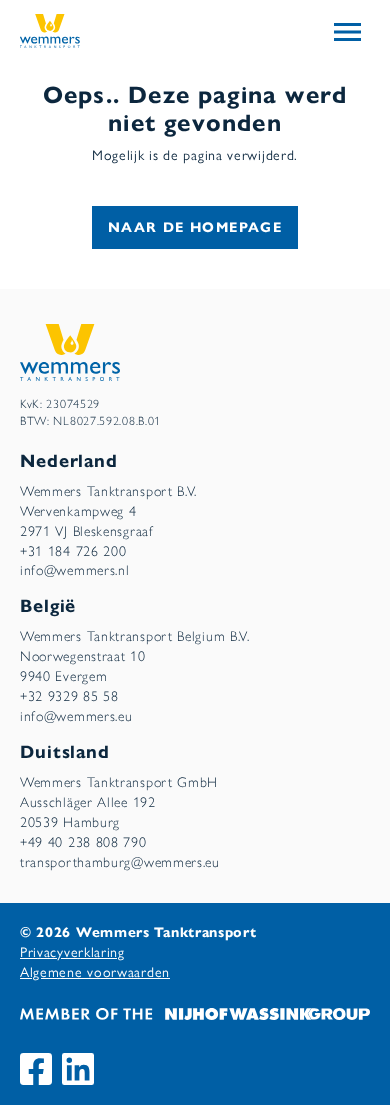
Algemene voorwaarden (95, 972)
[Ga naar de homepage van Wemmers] (50, 29)
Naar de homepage (195, 227)
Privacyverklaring (72, 952)
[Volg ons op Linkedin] (78, 1069)
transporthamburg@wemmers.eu (120, 862)
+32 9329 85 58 (69, 696)
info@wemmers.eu (76, 716)
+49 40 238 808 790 (83, 842)
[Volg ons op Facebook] (36, 1069)
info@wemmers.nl (75, 570)
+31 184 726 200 (73, 551)
